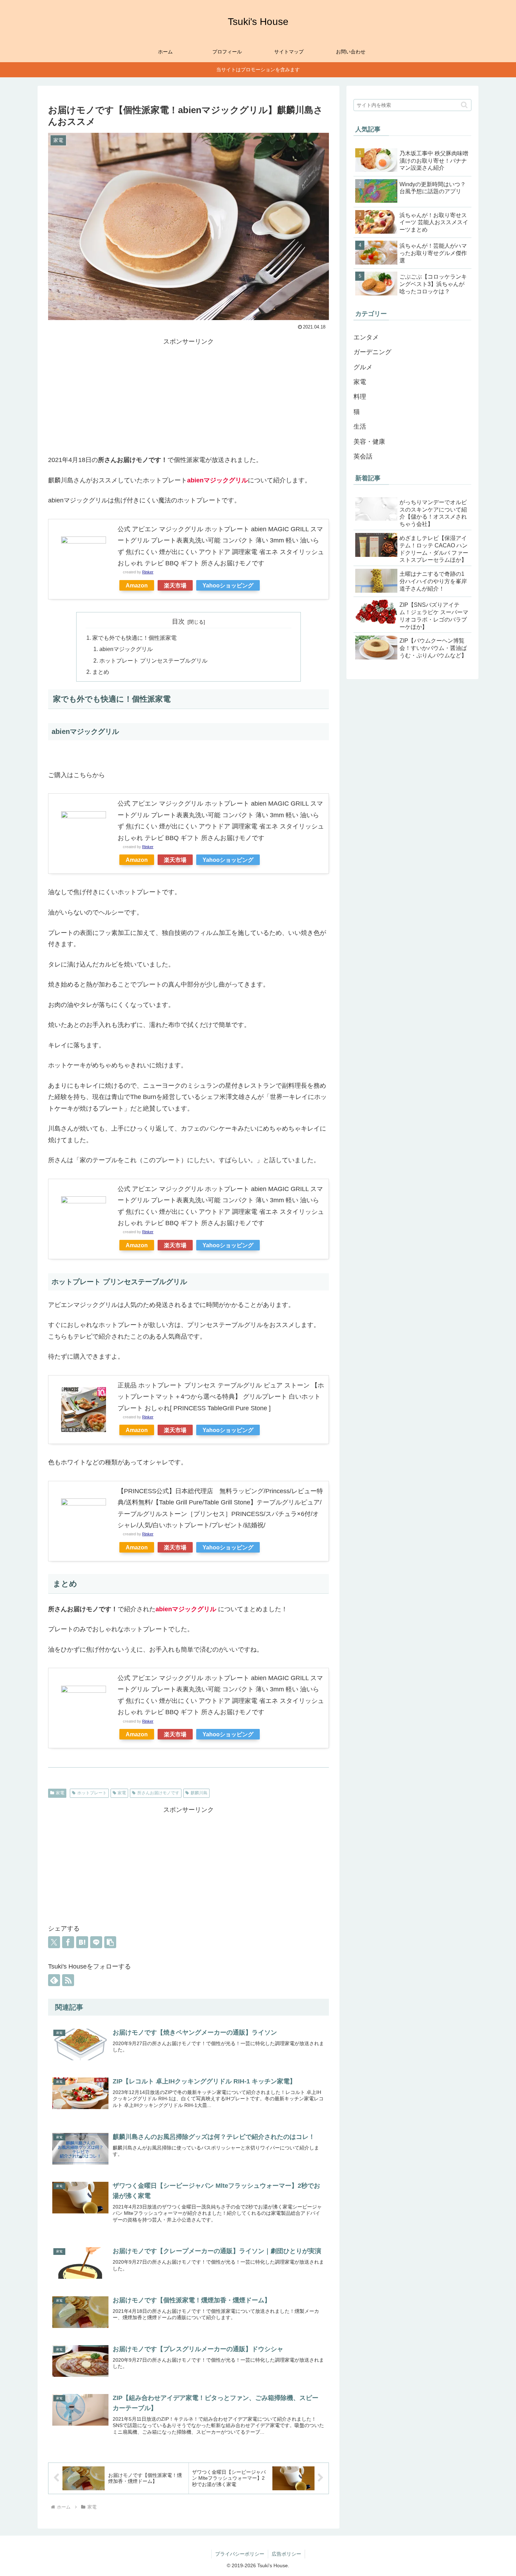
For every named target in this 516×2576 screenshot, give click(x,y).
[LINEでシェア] (96, 1942)
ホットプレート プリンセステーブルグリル (153, 661)
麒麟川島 (199, 1793)
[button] (110, 1942)
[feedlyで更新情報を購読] (54, 1980)
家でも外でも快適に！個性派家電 (134, 638)
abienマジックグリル (126, 649)
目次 (178, 622)
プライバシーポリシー (240, 2554)
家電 (60, 1793)
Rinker (148, 572)
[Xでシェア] (54, 1942)
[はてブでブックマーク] (82, 1942)
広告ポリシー (286, 2554)
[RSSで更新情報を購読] (68, 1980)
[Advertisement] (188, 396)
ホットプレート (92, 1793)
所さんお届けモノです (158, 1793)
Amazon (137, 585)
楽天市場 (175, 585)
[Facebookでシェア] (68, 1942)
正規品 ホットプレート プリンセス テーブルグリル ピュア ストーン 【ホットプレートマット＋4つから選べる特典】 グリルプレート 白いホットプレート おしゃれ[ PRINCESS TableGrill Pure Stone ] (221, 1397)
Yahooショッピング (228, 585)
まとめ (101, 672)
